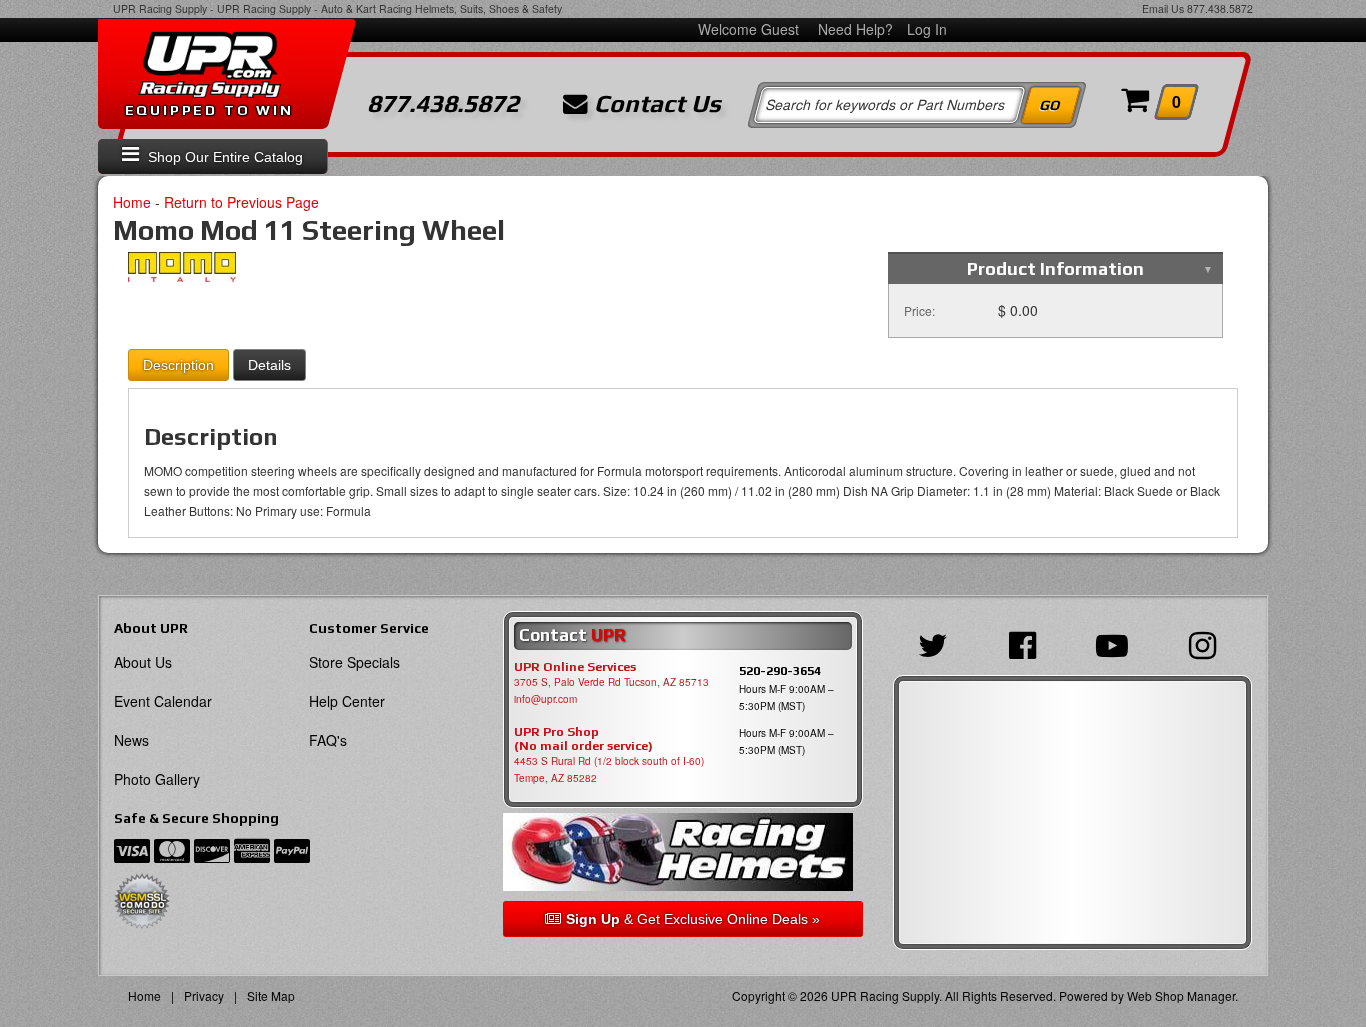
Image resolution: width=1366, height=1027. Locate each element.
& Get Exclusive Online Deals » (693, 919)
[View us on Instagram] (1207, 643)
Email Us (1163, 8)
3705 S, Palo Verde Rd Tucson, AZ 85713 (611, 682)
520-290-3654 (780, 670)
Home (132, 202)
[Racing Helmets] (682, 852)
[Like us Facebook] (1027, 643)
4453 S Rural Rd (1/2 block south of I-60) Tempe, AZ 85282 (609, 769)
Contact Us (654, 104)
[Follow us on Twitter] (938, 643)
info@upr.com (545, 699)
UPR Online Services (575, 667)
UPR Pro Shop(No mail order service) (583, 739)
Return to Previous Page (241, 202)
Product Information (1055, 268)
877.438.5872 (1220, 8)
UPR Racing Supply (160, 8)
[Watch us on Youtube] (1117, 643)
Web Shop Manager (1181, 995)
